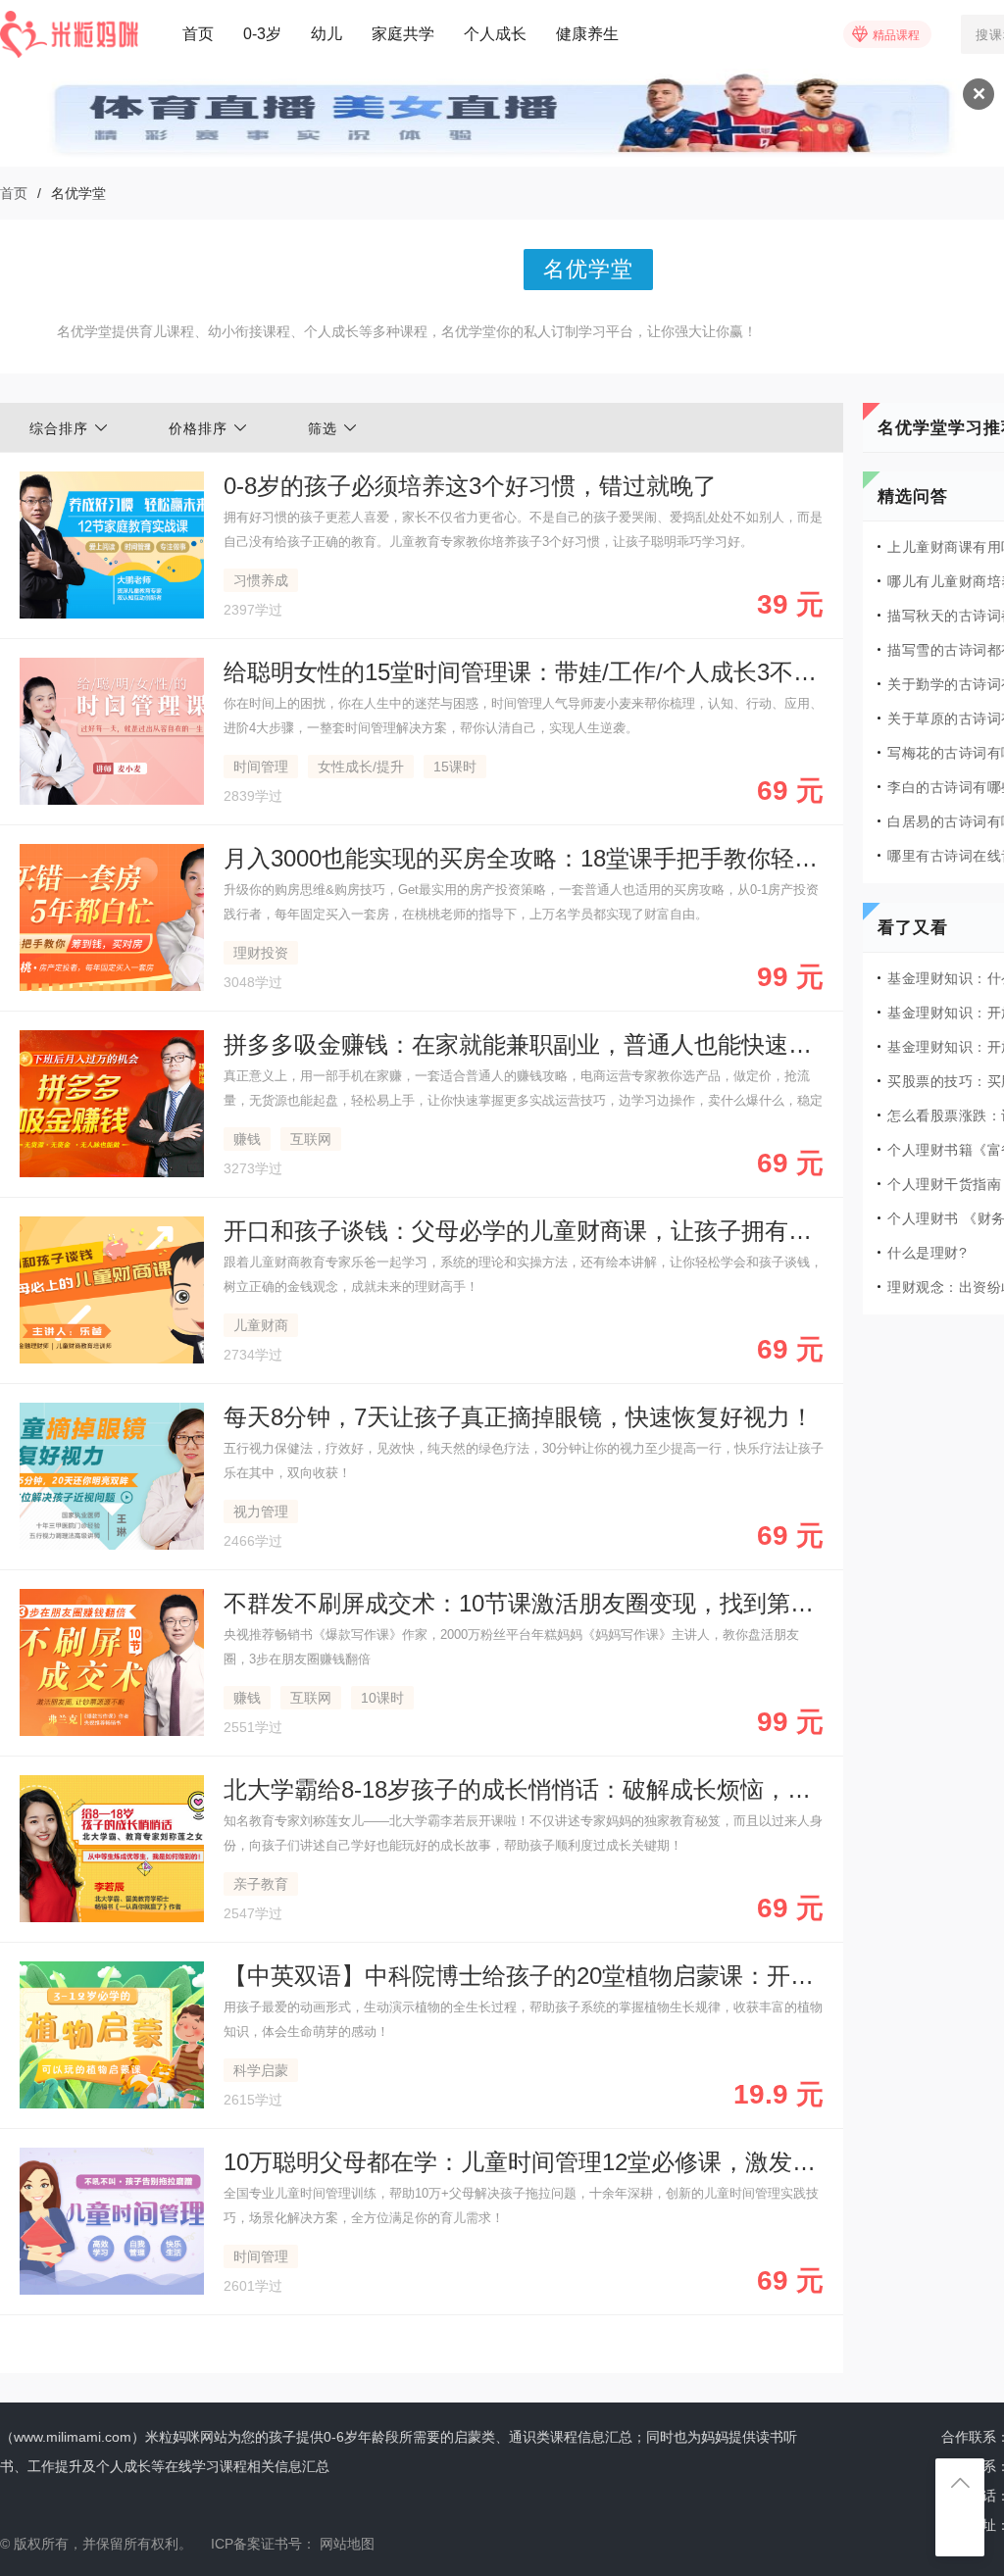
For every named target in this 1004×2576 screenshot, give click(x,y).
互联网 (311, 1139)
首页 (198, 34)
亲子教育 (261, 1884)
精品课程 (896, 35)
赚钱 (247, 1139)
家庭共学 (403, 34)
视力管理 (261, 1511)
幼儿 (326, 34)
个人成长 (495, 34)
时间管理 (261, 767)
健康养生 (587, 34)
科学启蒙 (261, 2070)
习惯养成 (261, 580)
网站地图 (347, 2544)
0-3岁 (262, 34)
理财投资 (261, 953)
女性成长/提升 (361, 767)
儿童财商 (261, 1325)
